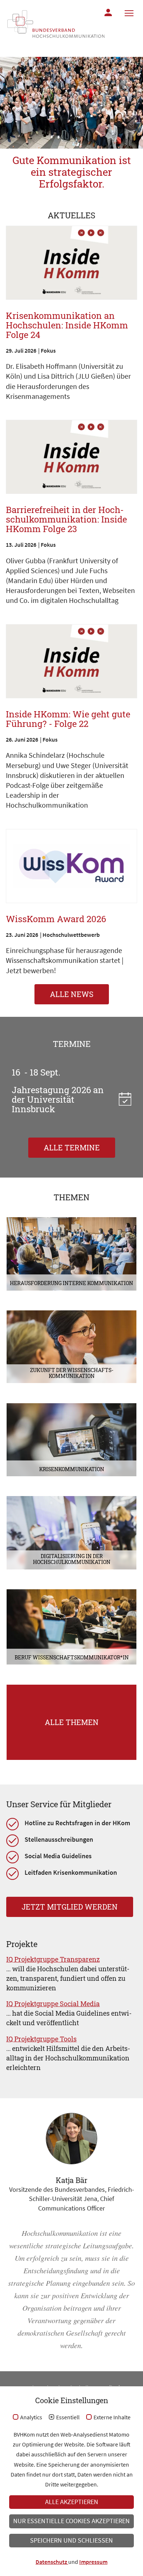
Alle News (72, 994)
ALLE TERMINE (72, 1147)
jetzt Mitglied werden (70, 1907)
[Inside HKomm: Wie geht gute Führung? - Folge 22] (71, 661)
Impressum (93, 2562)
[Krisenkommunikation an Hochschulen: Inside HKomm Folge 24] (71, 263)
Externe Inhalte (112, 2417)
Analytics (31, 2417)
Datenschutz (52, 2562)
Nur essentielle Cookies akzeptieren (71, 2521)
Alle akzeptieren (72, 2502)
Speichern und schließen (71, 2540)
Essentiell (68, 2417)
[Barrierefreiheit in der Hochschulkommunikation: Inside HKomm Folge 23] (71, 457)
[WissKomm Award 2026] (71, 866)
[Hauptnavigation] (130, 13)
